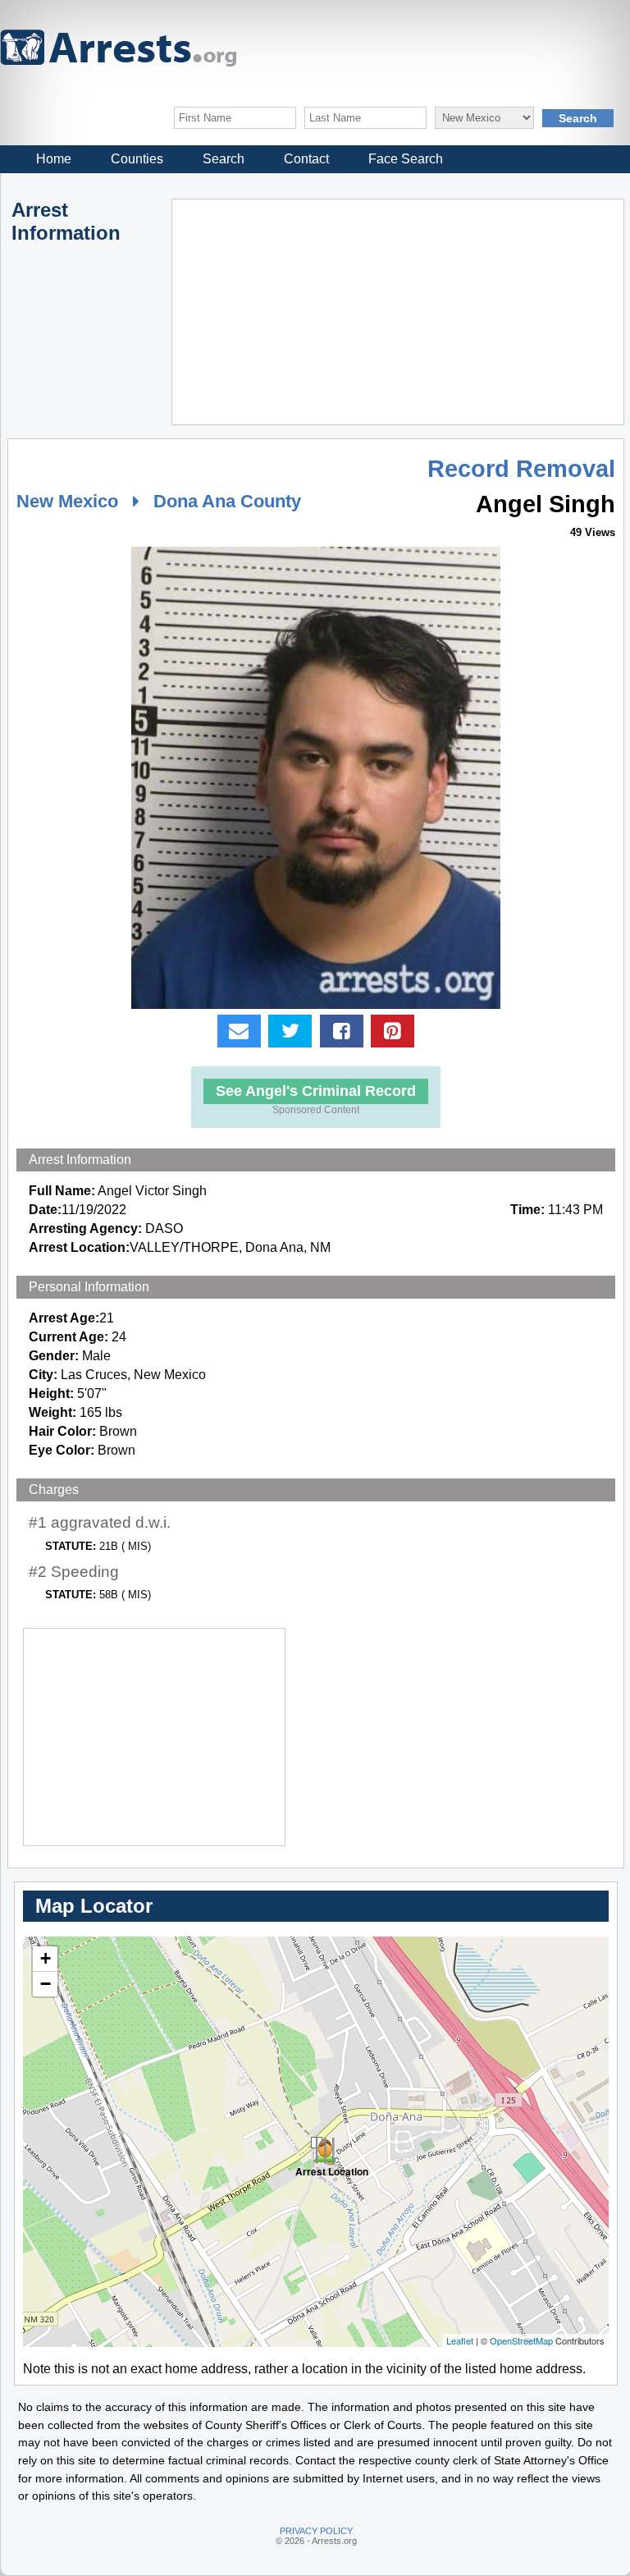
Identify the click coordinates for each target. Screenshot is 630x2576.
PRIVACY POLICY (316, 2531)
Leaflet (460, 2340)
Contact (306, 159)
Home (54, 159)
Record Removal (521, 469)
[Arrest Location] (317, 2143)
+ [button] (46, 1958)
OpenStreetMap (521, 2340)
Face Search (406, 159)
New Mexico (67, 501)
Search (224, 159)
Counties (137, 159)
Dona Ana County (227, 501)
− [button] (46, 1984)
